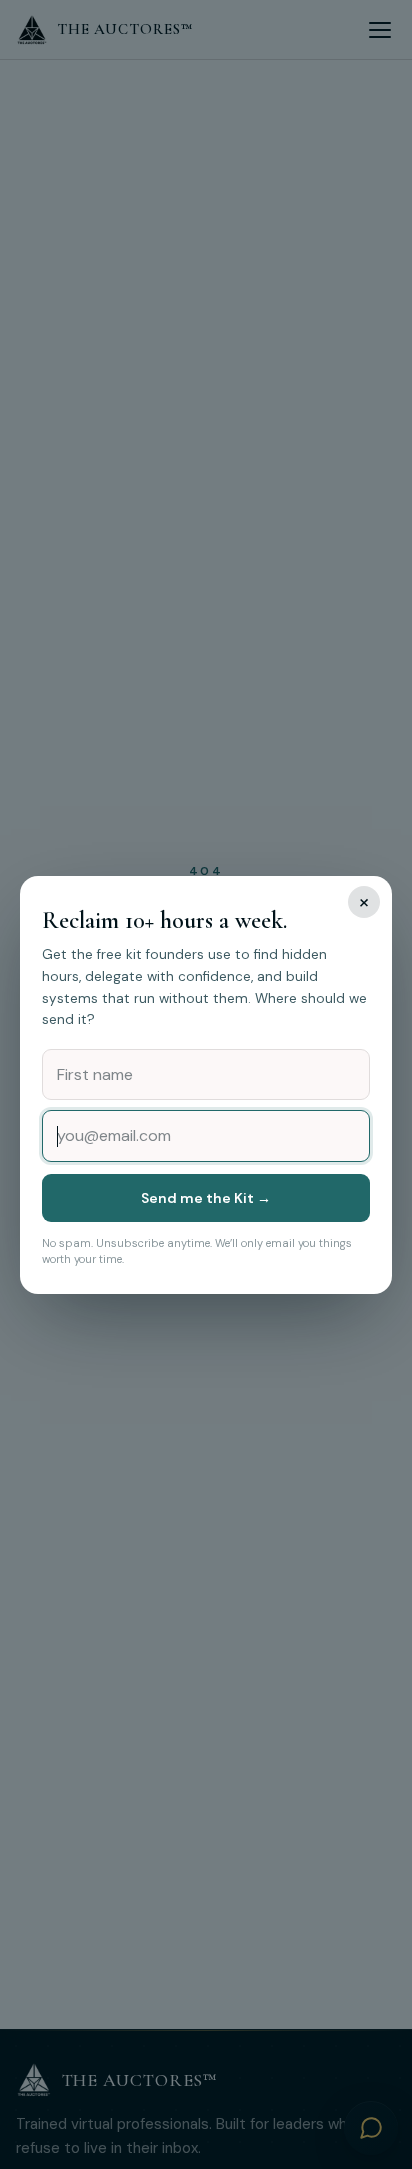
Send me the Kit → (206, 1198)
